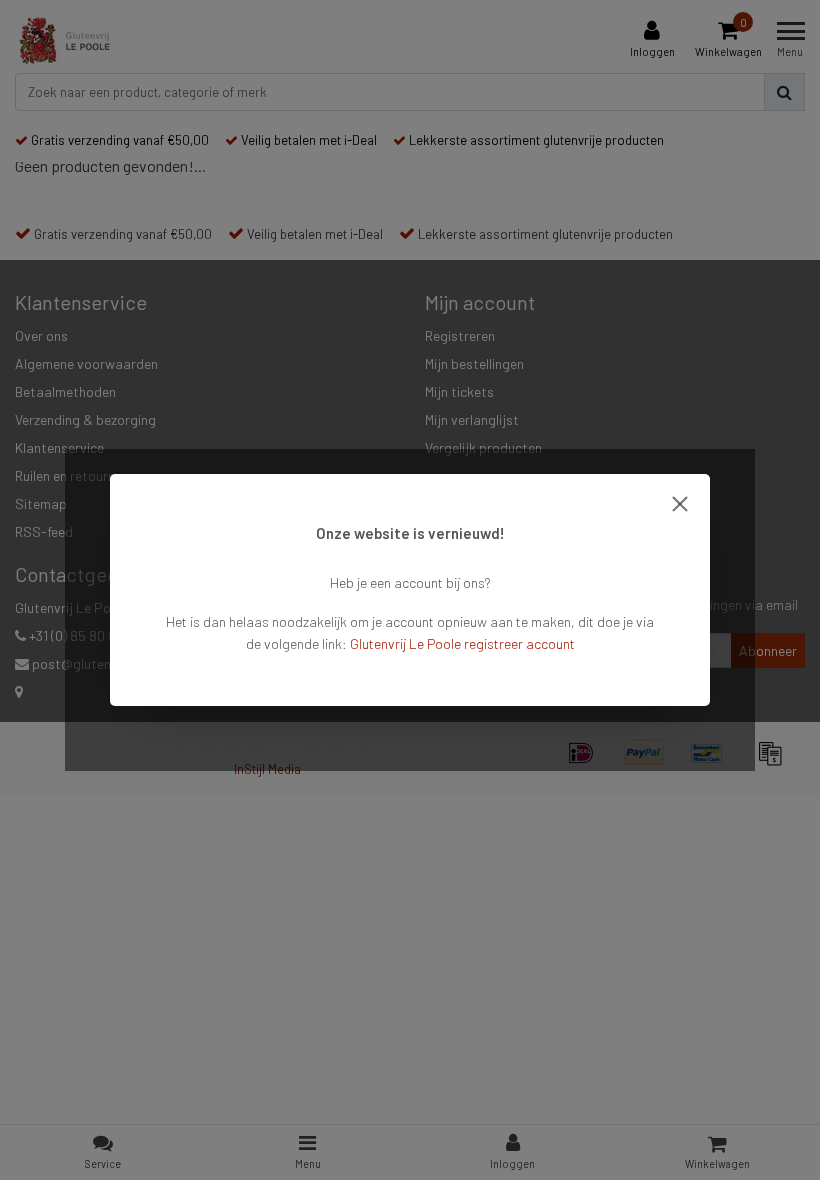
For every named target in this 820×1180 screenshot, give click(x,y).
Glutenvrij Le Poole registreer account (462, 643)
